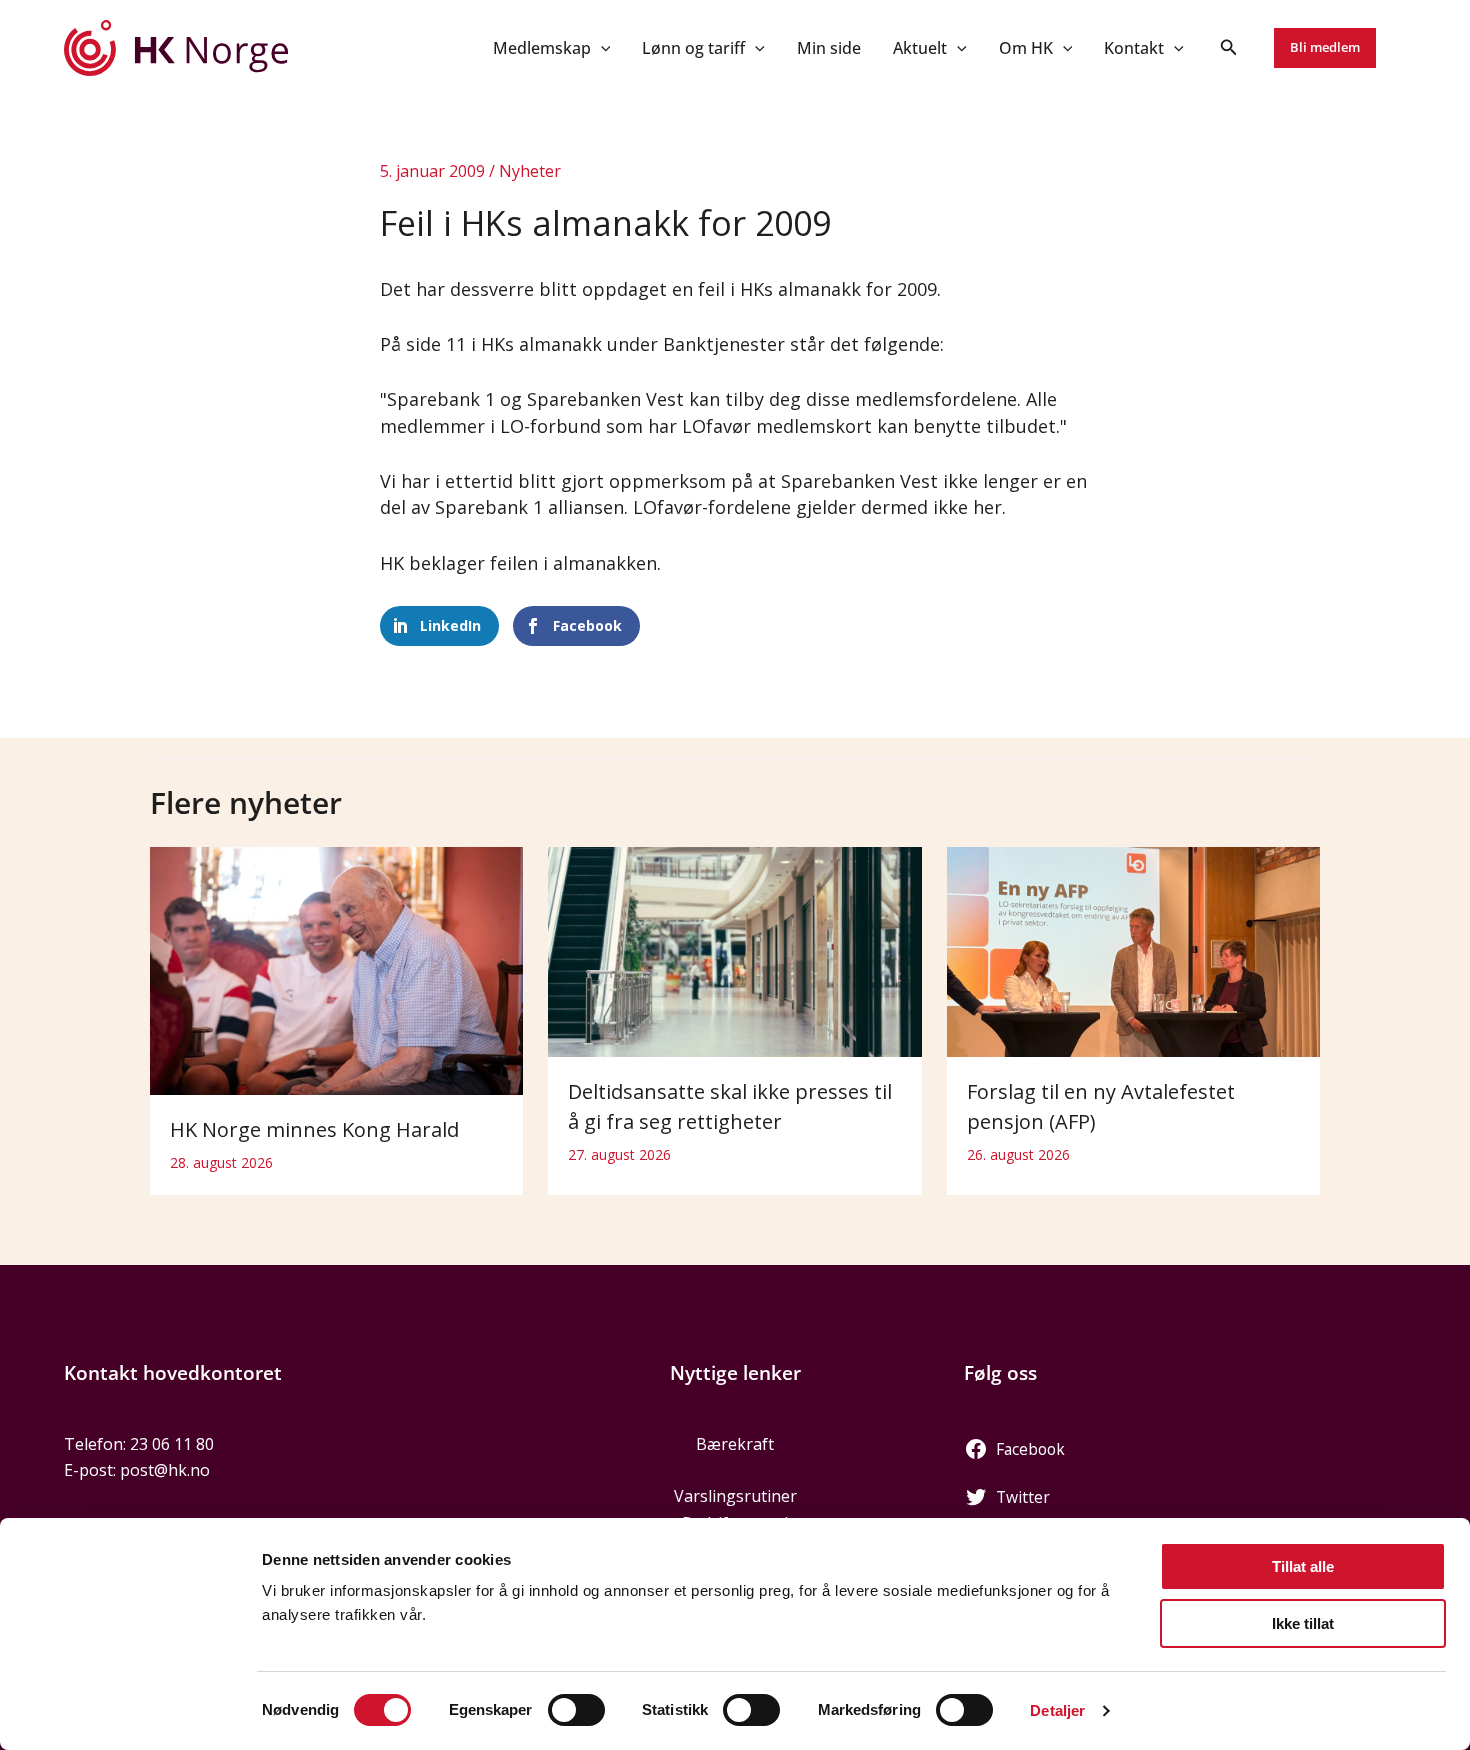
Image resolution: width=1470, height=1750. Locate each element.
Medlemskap (542, 48)
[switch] (576, 1710)
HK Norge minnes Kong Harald (314, 1129)
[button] (601, 48)
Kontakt (1134, 48)
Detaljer (1057, 1710)
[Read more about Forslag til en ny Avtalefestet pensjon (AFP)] (1133, 950)
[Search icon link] (1229, 49)
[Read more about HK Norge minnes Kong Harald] (336, 969)
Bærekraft (735, 1444)
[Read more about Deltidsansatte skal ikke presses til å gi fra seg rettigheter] (734, 950)
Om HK (1026, 48)
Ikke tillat (1303, 1623)
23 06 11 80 (172, 1444)
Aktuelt (920, 48)
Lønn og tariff (693, 48)
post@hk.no (165, 1470)
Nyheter (530, 171)
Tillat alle (1303, 1566)
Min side (829, 48)
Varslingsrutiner (735, 1496)
